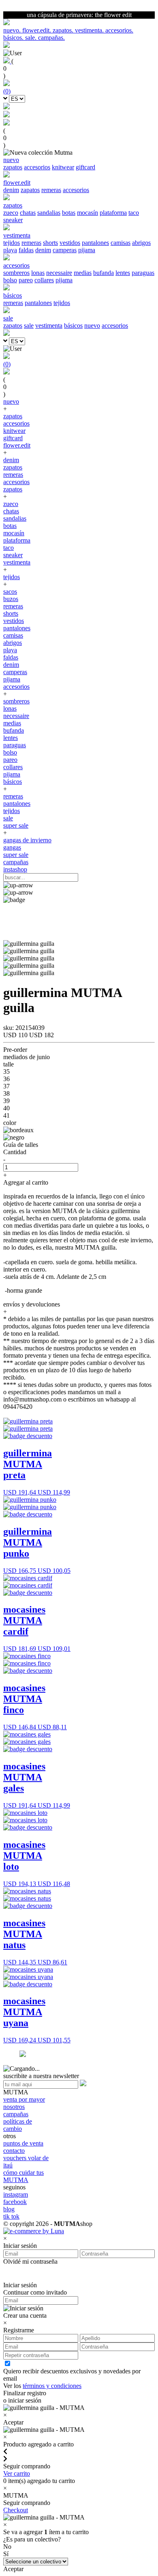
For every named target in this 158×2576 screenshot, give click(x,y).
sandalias (49, 213)
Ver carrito (17, 2473)
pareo (26, 280)
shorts (50, 243)
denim (11, 190)
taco (134, 213)
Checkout (16, 2510)
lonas (38, 273)
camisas (121, 243)
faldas (26, 250)
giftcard (85, 167)
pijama (87, 250)
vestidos (70, 243)
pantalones (95, 243)
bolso (10, 280)
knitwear (63, 167)
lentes (123, 273)
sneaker (13, 220)
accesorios (37, 167)
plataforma (113, 213)
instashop (15, 869)
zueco (11, 213)
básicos (73, 326)
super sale (16, 825)
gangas (12, 847)
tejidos (12, 243)
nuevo (92, 326)
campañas (16, 862)
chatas (28, 213)
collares (44, 280)
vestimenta (49, 326)
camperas (65, 250)
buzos (11, 599)
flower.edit (17, 445)
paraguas (143, 273)
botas (69, 213)
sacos (10, 592)
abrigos (141, 243)
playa (10, 250)
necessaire (59, 273)
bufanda (104, 273)
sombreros (16, 273)
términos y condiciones (52, 2386)
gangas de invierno (27, 840)
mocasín (88, 213)
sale (29, 326)
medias (83, 273)
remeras (51, 190)
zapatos (13, 167)
